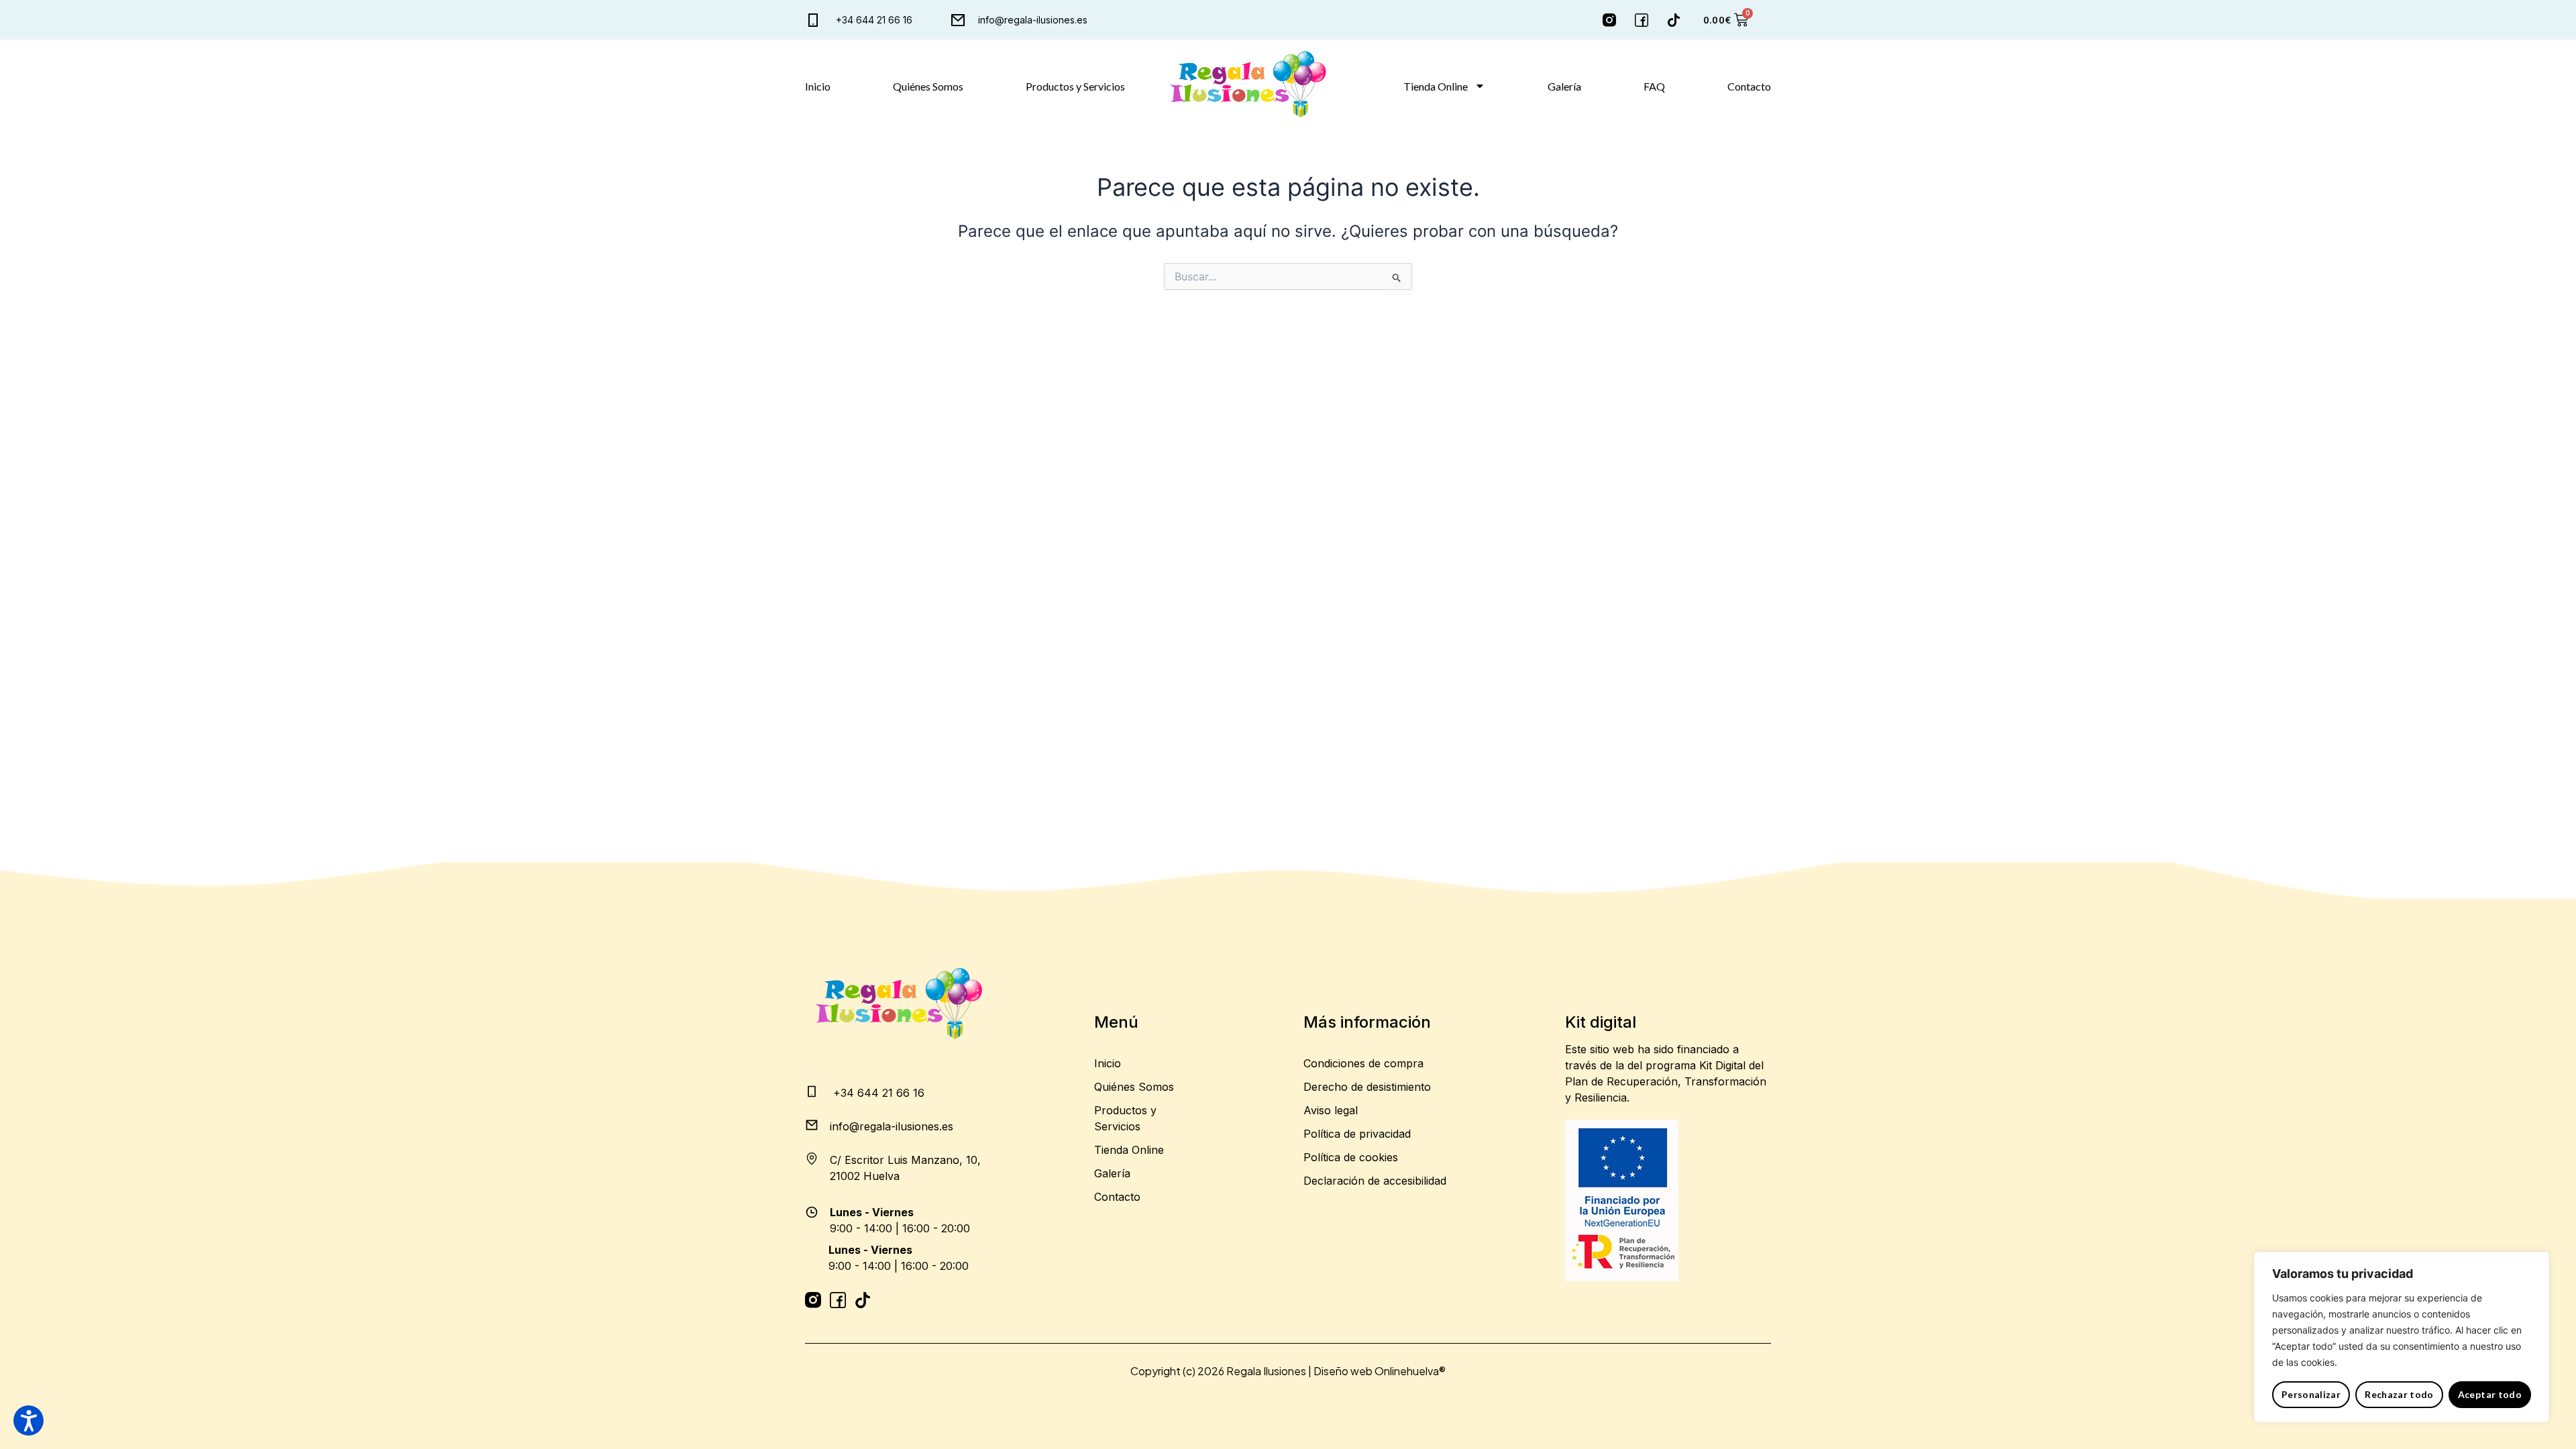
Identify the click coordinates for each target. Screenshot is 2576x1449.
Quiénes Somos (928, 86)
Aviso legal (1331, 1110)
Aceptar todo (2490, 1394)
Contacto (1749, 86)
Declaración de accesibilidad (1375, 1181)
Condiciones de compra (1363, 1063)
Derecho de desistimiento (1367, 1087)
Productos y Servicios (1075, 86)
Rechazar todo (2399, 1394)
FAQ (1654, 86)
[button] (29, 1420)
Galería (1564, 86)
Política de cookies (1351, 1157)
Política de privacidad (1357, 1134)
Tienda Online (1436, 86)
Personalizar (2311, 1394)
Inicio (818, 86)
